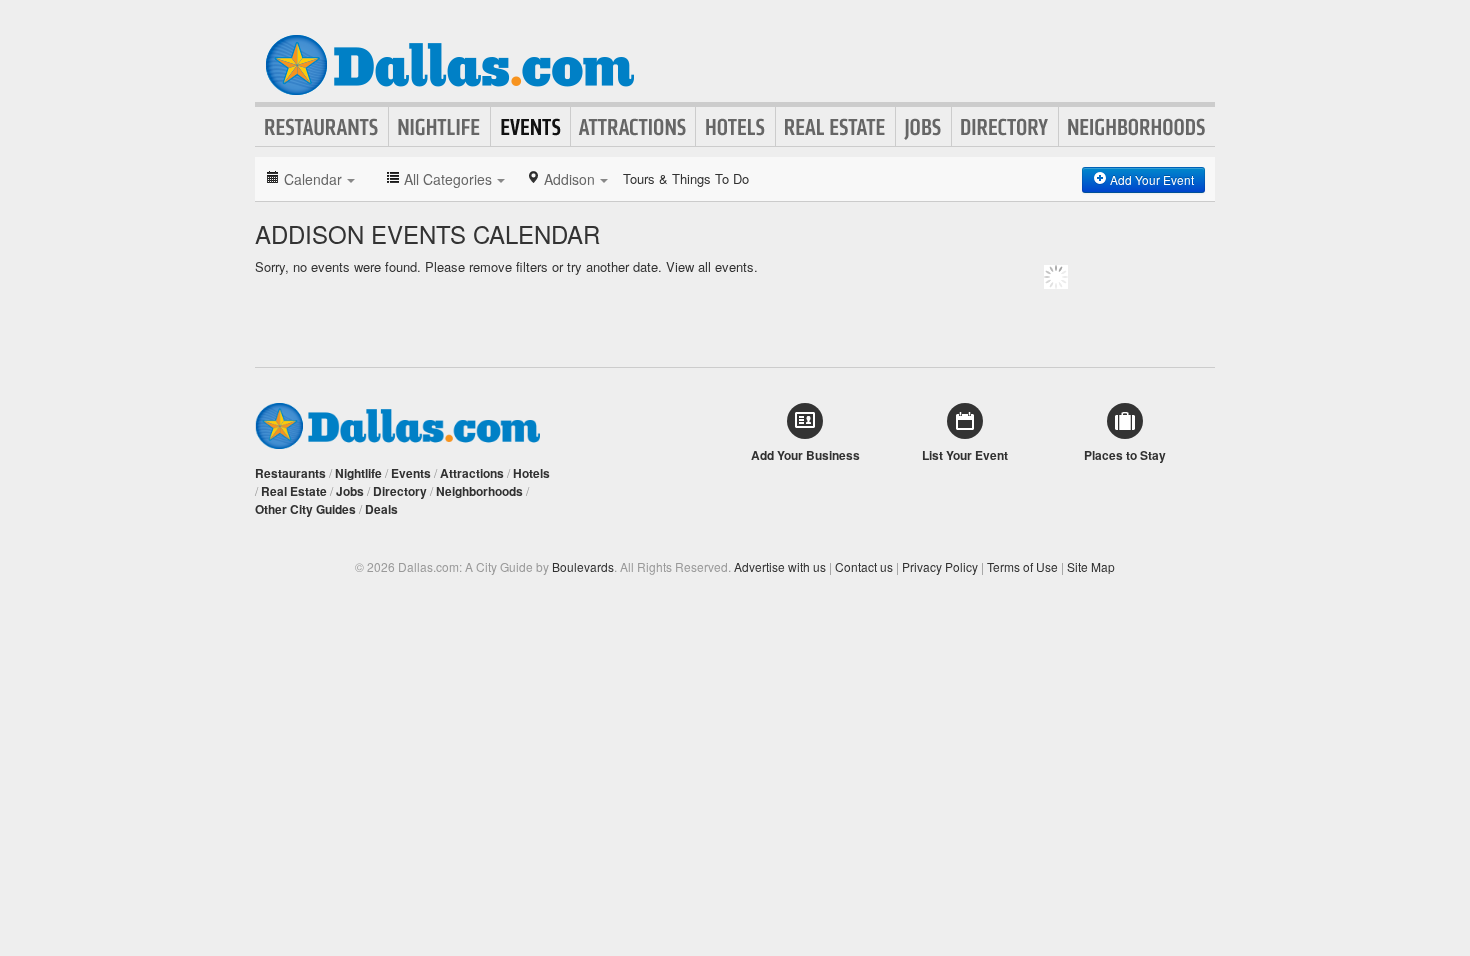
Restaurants (322, 127)
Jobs (923, 127)
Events (530, 127)
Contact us (864, 566)
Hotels (735, 127)
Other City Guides (305, 509)
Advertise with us (780, 566)
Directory (1005, 127)
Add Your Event (1150, 179)
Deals (381, 509)
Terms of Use (1022, 566)
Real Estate (835, 127)
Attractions (633, 127)
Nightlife (439, 127)
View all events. (712, 266)
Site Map (1091, 566)
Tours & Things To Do (686, 178)
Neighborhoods (1137, 127)
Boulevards (583, 566)
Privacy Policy (940, 566)
